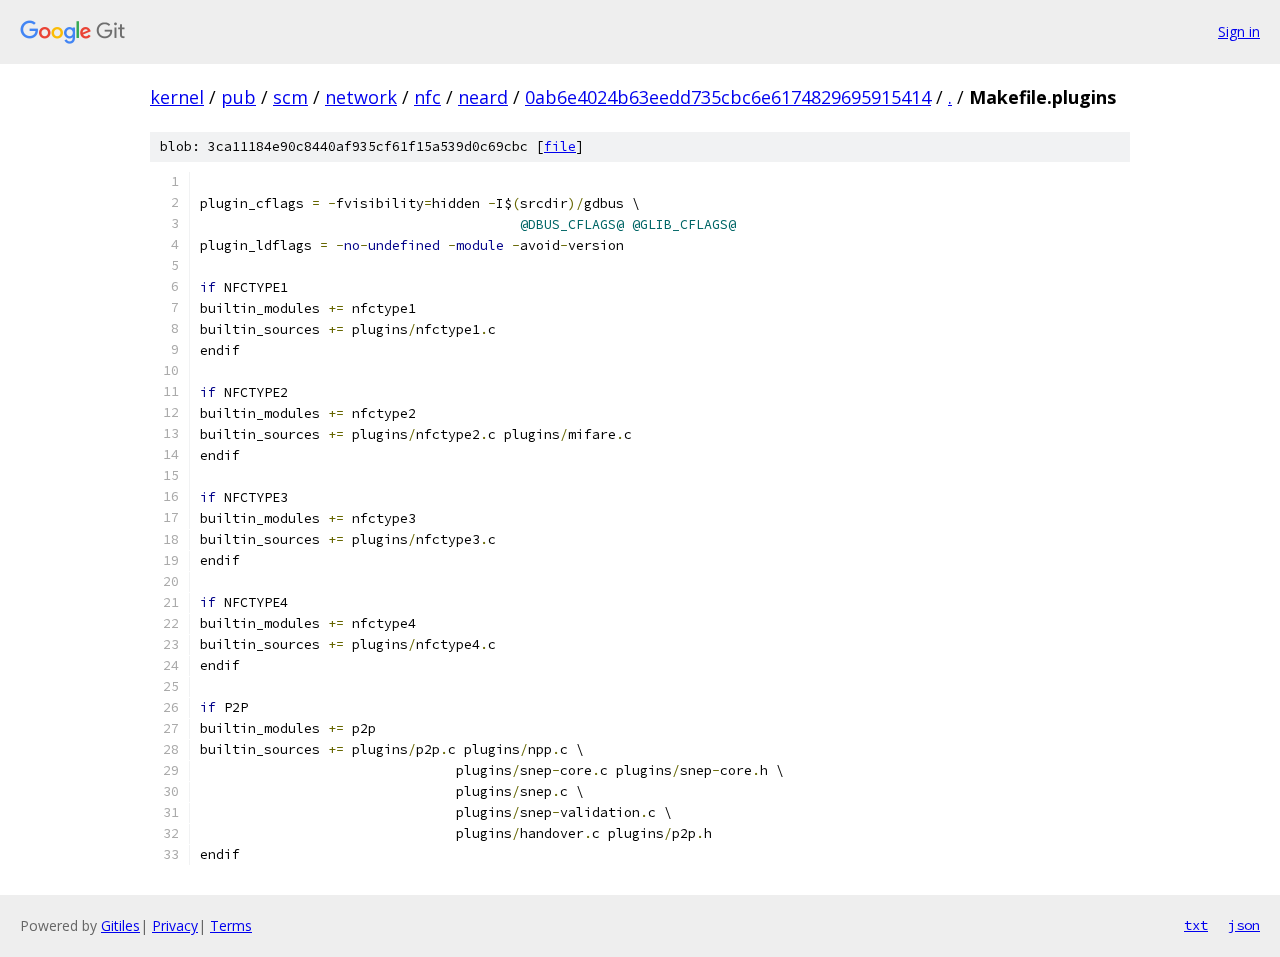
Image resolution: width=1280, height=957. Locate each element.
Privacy (175, 925)
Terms (231, 925)
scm (290, 97)
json (1244, 925)
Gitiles (120, 925)
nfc (427, 97)
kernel (177, 97)
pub (238, 97)
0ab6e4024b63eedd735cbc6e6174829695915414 (728, 97)
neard (483, 97)
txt (1196, 925)
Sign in (1239, 31)
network (361, 97)
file (560, 146)
